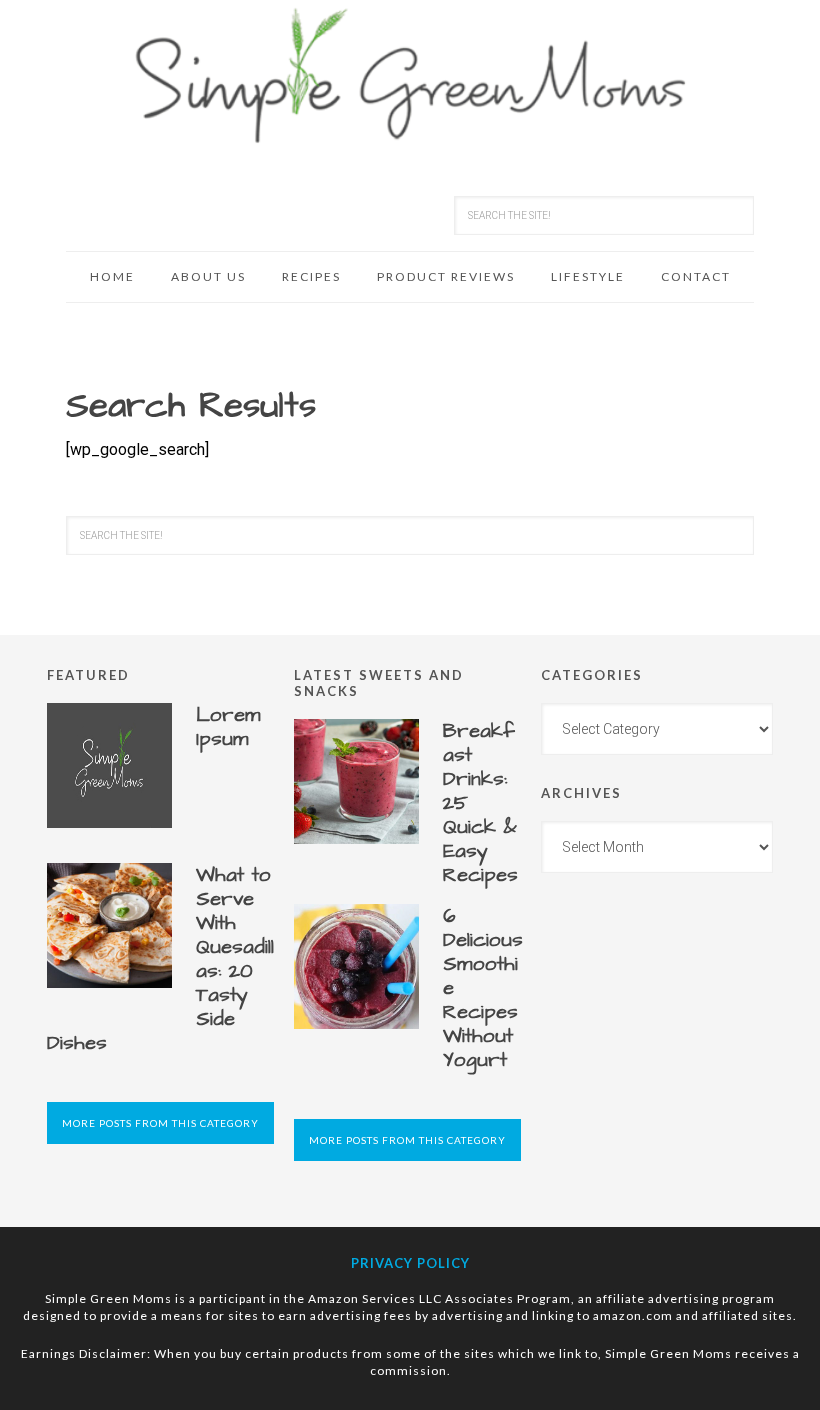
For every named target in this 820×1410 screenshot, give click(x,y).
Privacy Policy (410, 1263)
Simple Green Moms (410, 75)
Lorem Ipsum (228, 727)
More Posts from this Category (160, 1123)
